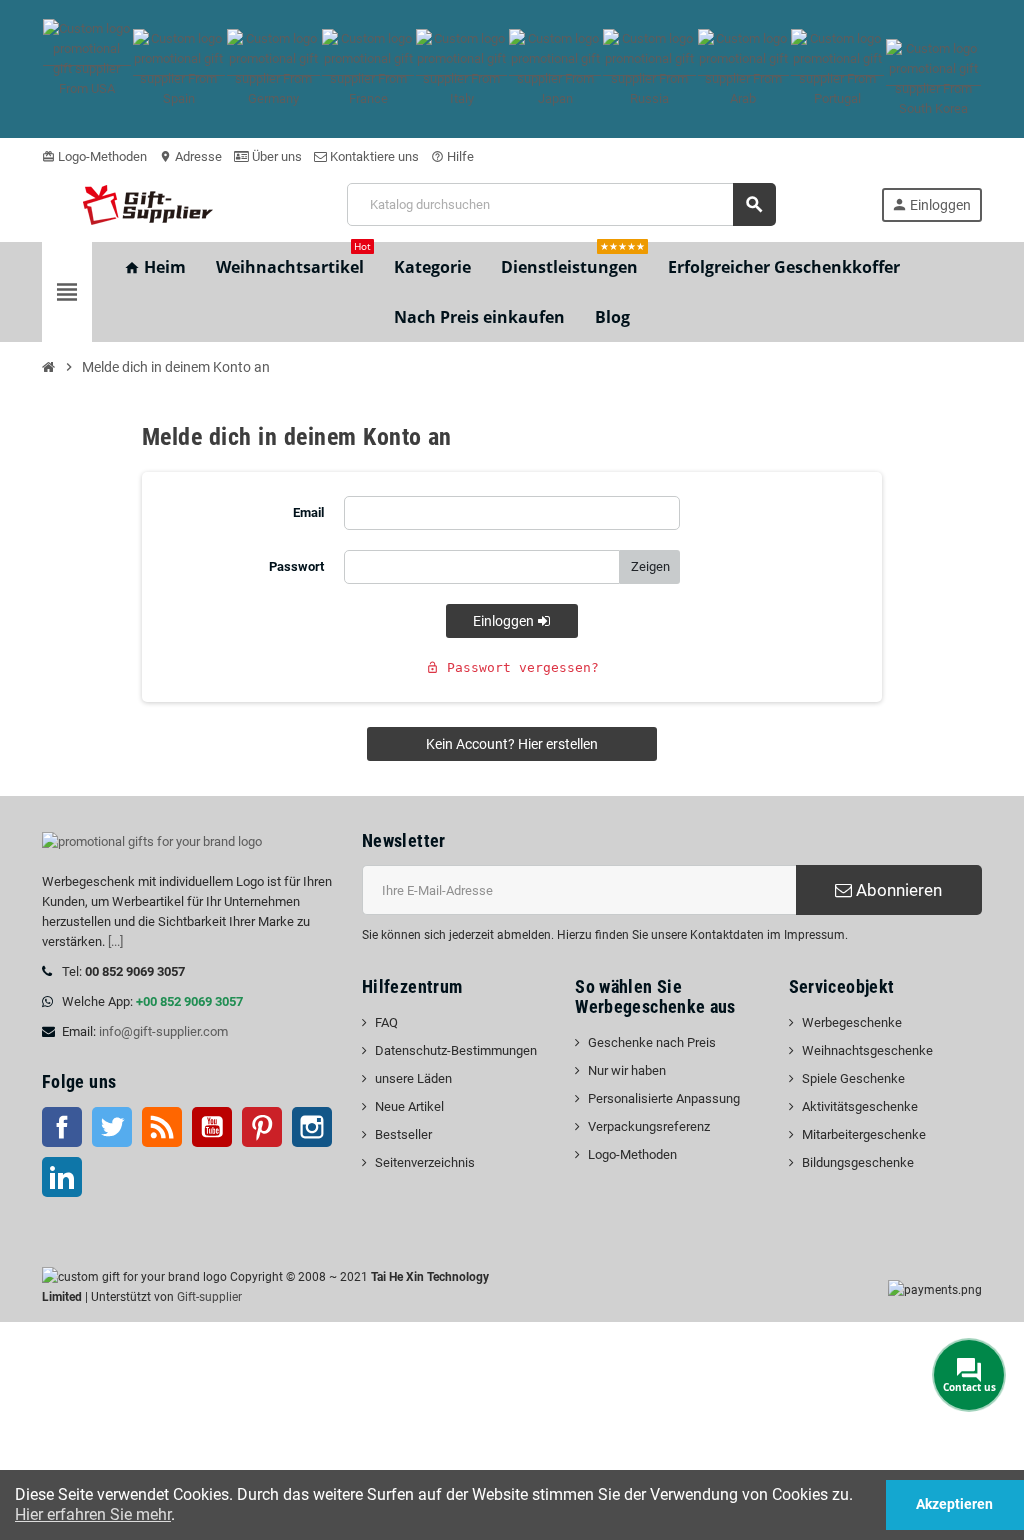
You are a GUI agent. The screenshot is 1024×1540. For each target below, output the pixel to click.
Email (308, 512)
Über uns (275, 156)
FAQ (386, 1022)
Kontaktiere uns (373, 156)
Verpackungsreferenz (649, 1126)
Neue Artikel (409, 1106)
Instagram (312, 1127)
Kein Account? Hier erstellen (512, 744)
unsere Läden (413, 1078)
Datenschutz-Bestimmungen (456, 1050)
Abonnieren (897, 890)
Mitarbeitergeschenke (864, 1134)
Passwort (296, 566)
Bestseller (403, 1134)
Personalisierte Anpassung (664, 1098)
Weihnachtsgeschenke (867, 1050)
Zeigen (650, 566)
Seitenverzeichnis (425, 1162)
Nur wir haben (627, 1070)
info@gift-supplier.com (163, 1031)
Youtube (212, 1127)
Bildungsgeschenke (858, 1162)
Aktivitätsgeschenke (860, 1106)
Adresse (190, 156)
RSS (162, 1127)
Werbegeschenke (852, 1022)
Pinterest (262, 1127)
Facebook (62, 1127)
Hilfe (452, 156)
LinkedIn (62, 1177)
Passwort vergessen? (512, 667)
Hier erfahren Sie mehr (93, 1514)
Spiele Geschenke (853, 1078)
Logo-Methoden (94, 156)
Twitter (112, 1127)
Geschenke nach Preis (652, 1042)
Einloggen (505, 621)
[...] (115, 941)
